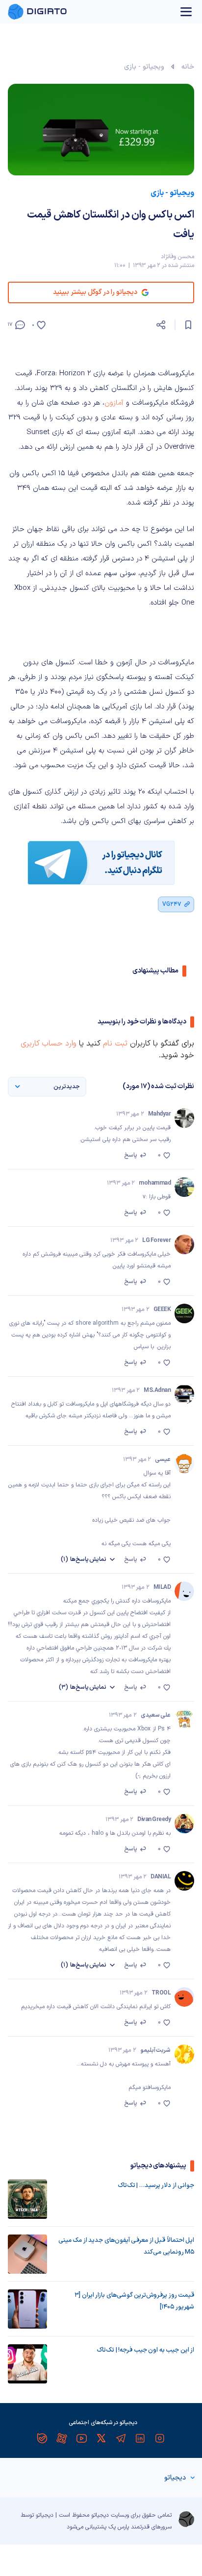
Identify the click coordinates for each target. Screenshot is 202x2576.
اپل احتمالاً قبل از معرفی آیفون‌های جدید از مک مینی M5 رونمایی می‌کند (126, 2246)
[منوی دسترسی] (186, 12)
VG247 (172, 904)
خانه (188, 67)
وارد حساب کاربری (49, 1044)
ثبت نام (115, 1044)
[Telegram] (121, 2438)
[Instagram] (160, 2438)
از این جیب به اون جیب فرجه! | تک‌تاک (145, 2350)
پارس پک (119, 2527)
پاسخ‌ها (84, 1559)
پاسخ (131, 1155)
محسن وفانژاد (177, 257)
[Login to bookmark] (188, 325)
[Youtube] (81, 2438)
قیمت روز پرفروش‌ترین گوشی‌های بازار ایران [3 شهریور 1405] (134, 2301)
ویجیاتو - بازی (144, 67)
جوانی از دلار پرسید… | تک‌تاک (156, 2186)
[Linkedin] (140, 2438)
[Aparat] (62, 2438)
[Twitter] (101, 2438)
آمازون (114, 403)
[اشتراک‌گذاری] (161, 325)
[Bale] (42, 2438)
